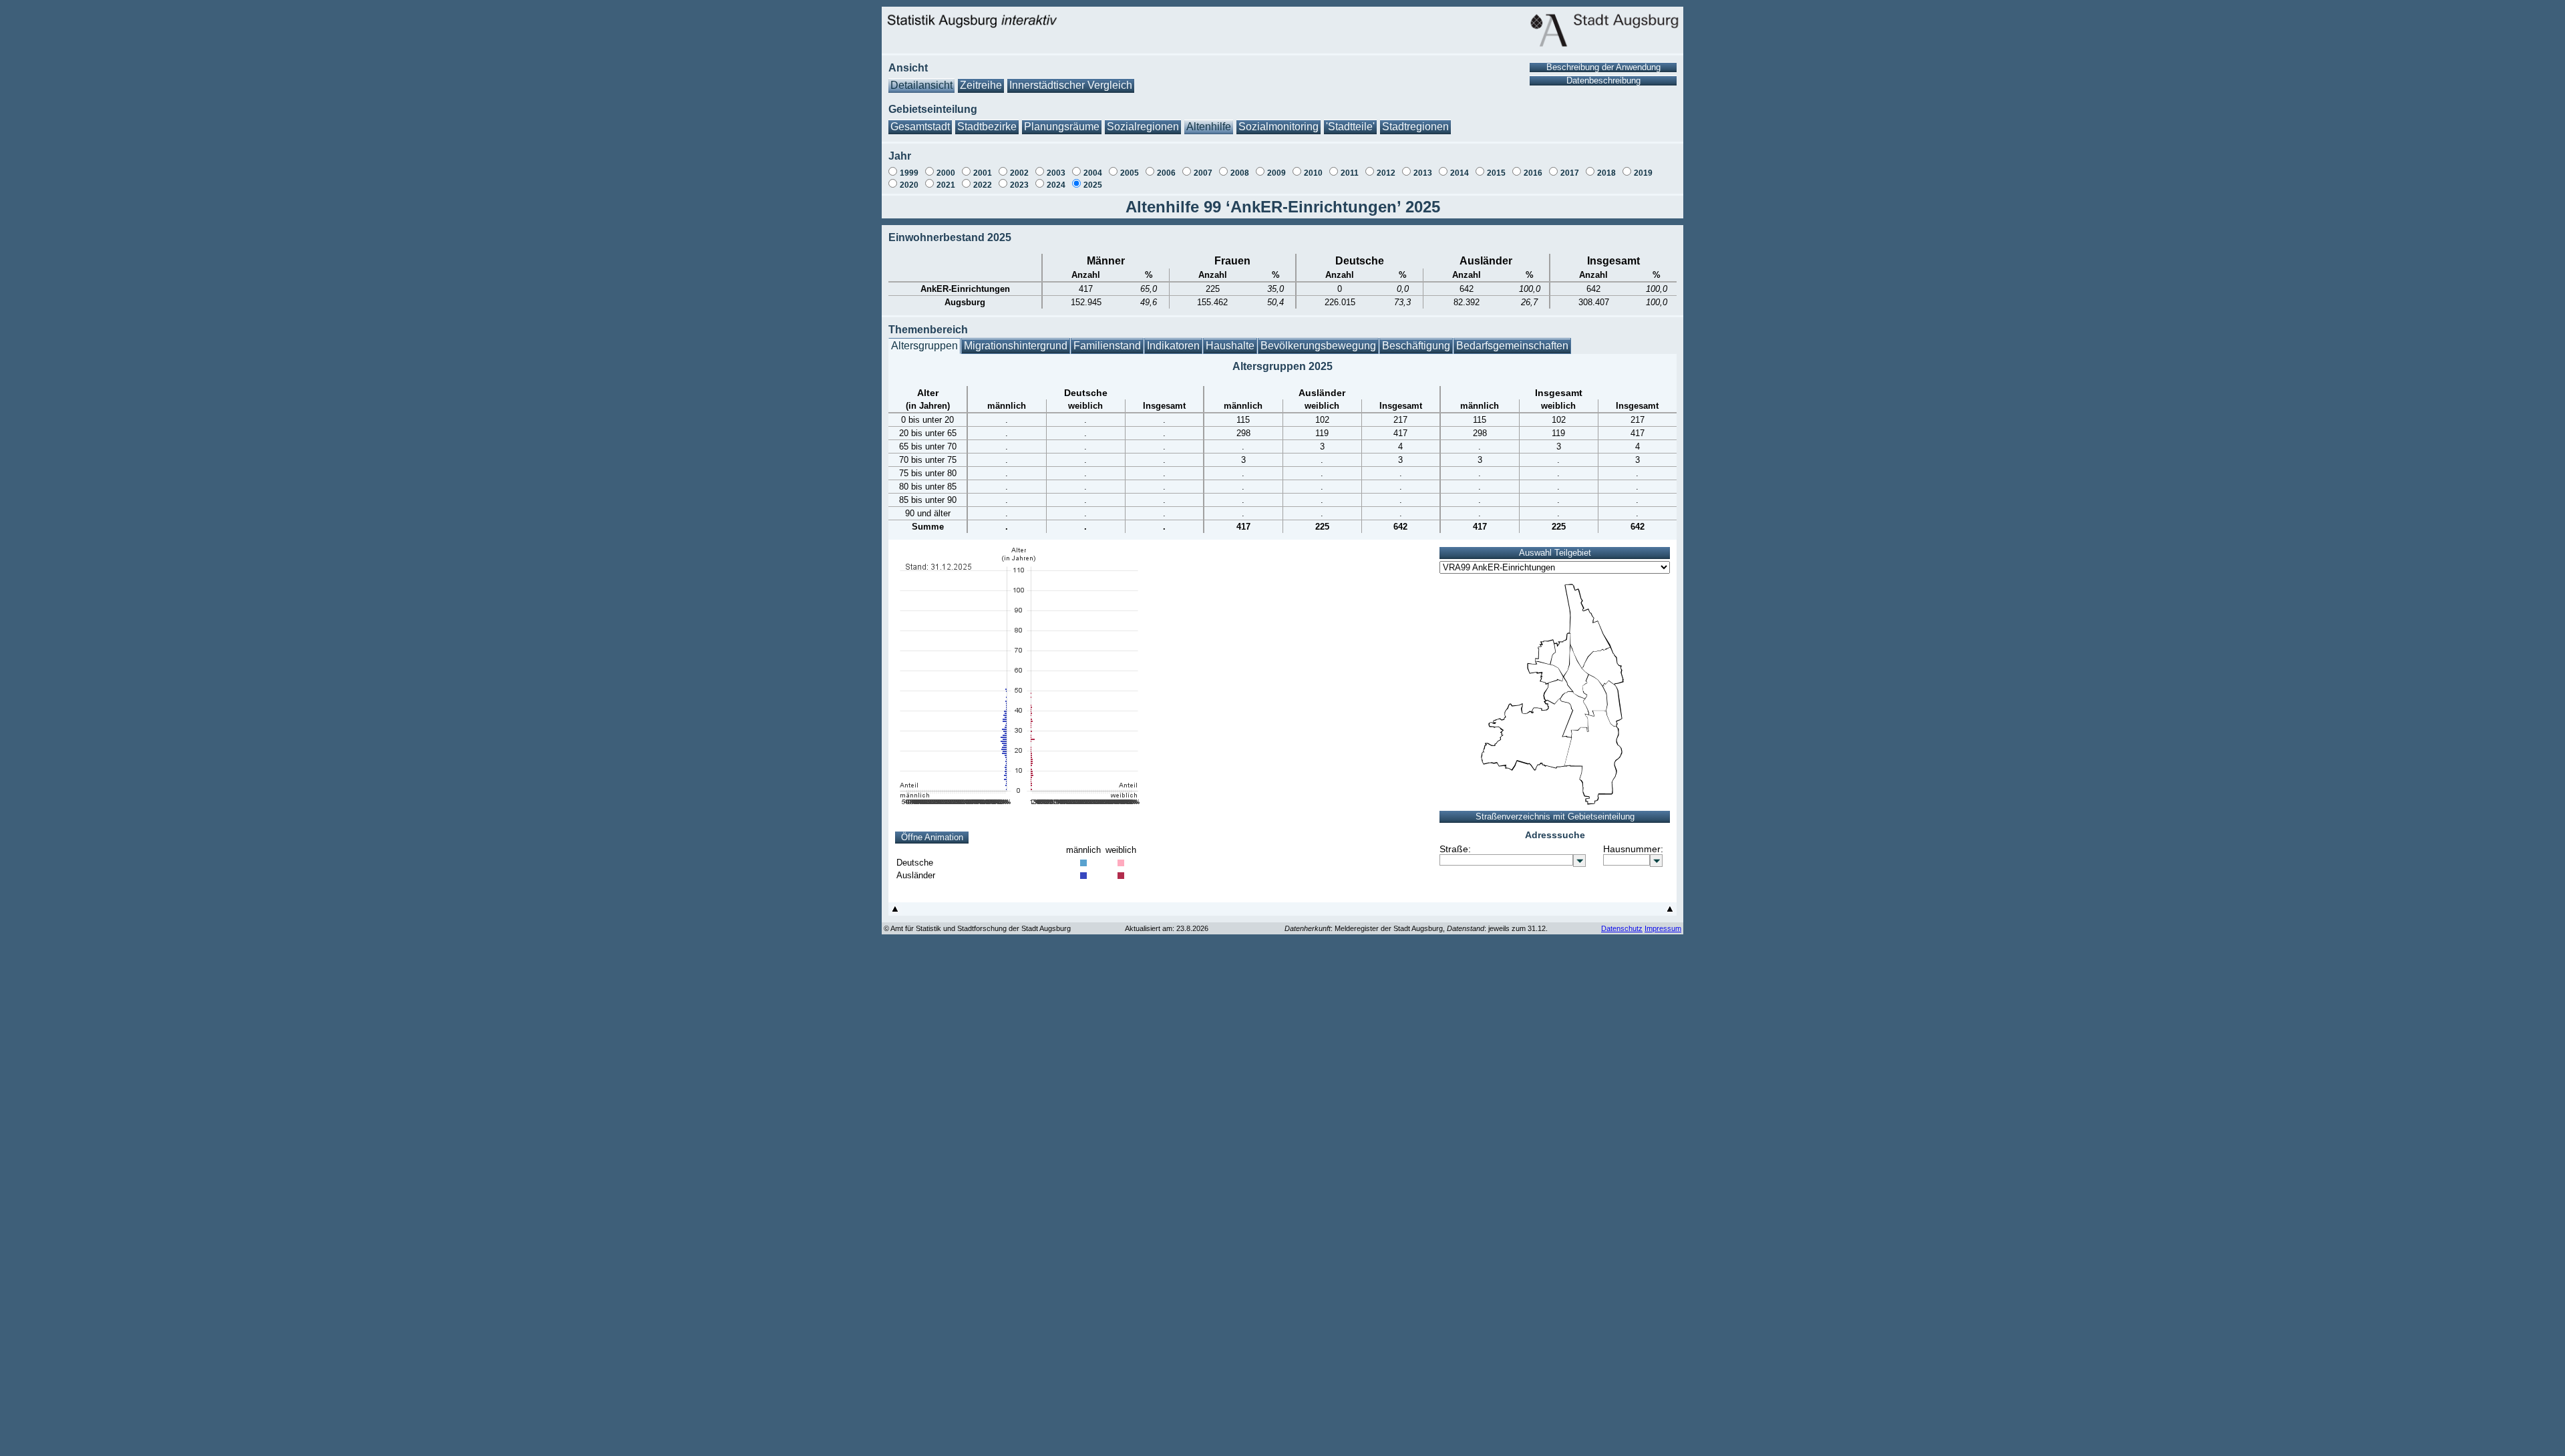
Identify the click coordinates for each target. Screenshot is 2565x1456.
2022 (983, 185)
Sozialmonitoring (1278, 127)
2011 (1350, 173)
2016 (1533, 173)
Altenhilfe (1209, 127)
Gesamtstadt (920, 127)
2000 (946, 173)
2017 (1570, 173)
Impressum (1663, 928)
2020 (909, 185)
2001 (983, 173)
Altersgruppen (924, 346)
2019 (1643, 173)
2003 (1056, 173)
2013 (1423, 173)
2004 (1093, 173)
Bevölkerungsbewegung (1318, 346)
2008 (1240, 173)
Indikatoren (1173, 346)
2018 (1606, 173)
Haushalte (1230, 346)
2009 (1276, 173)
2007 (1203, 173)
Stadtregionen (1415, 127)
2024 (1056, 185)
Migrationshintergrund (1016, 346)
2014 (1460, 173)
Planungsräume (1062, 127)
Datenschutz (1622, 928)
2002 (1019, 173)
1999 (909, 173)
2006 (1166, 173)
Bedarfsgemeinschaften (1512, 346)
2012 (1386, 173)
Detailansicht (921, 85)
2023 (1019, 185)
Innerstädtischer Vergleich (1071, 85)
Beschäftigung (1416, 346)
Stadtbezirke (987, 127)
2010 (1313, 173)
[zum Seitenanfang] (895, 912)
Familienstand (1107, 346)
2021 (946, 185)
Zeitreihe (981, 85)
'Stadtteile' (1350, 127)
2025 (1093, 185)
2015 (1496, 173)
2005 (1130, 173)
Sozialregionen (1143, 127)
